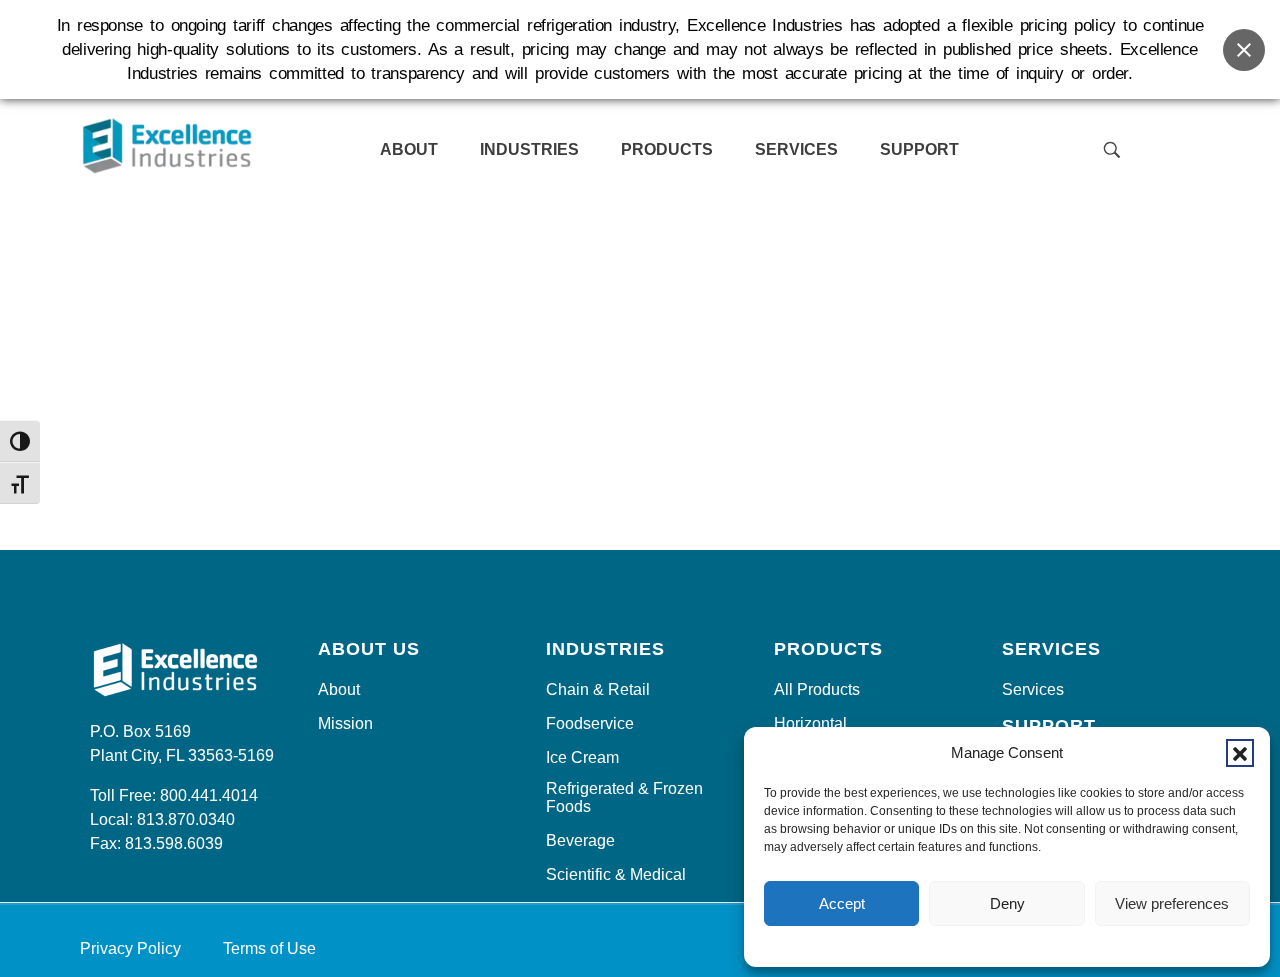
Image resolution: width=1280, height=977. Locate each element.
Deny (1007, 903)
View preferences (1172, 903)
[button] (1240, 753)
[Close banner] (1244, 50)
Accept (842, 903)
